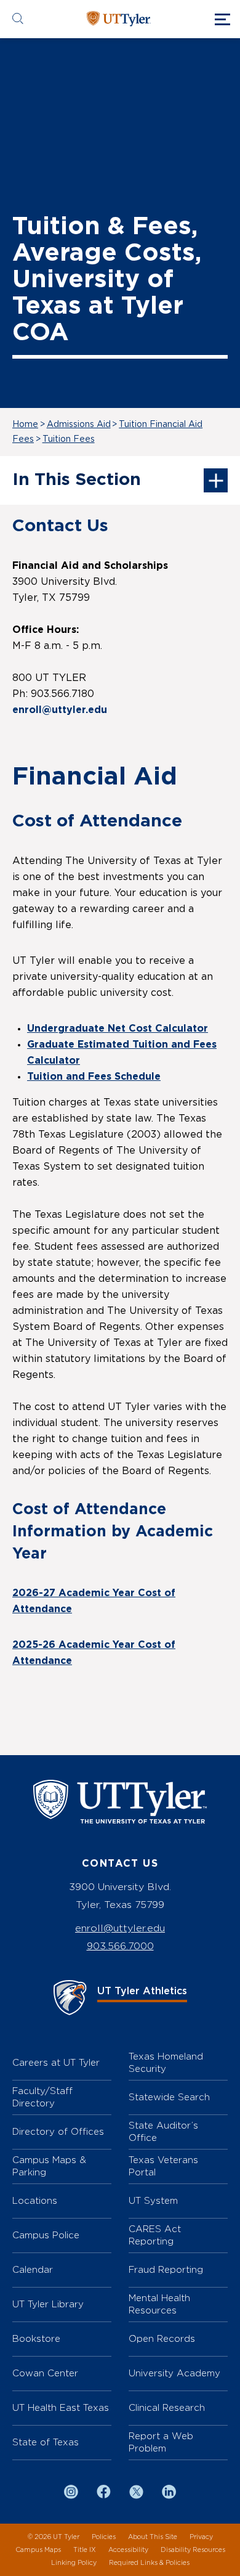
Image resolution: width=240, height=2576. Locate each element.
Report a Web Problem (161, 2442)
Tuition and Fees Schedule (94, 1077)
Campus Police (46, 2235)
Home (25, 425)
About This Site (153, 2537)
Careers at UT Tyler (56, 2062)
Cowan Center (45, 2373)
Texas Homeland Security (166, 2062)
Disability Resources (193, 2550)
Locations (35, 2200)
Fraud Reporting (166, 2269)
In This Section (77, 480)
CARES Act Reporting (155, 2235)
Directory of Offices (58, 2131)
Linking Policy (74, 2563)
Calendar (33, 2269)
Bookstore (36, 2338)
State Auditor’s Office (163, 2131)
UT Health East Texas (61, 2407)
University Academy (174, 2373)
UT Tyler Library (48, 2304)
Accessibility (128, 2550)
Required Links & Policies (149, 2563)
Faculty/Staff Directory (42, 2097)
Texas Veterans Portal (163, 2166)
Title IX (85, 2550)
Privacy (201, 2537)
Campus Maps (38, 2550)
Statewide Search (169, 2097)
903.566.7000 (120, 1946)
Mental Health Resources (159, 2304)
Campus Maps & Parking (49, 2166)
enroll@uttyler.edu (120, 1928)
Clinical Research (167, 2407)
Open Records (162, 2338)
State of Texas (46, 2442)
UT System (153, 2200)
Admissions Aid (79, 425)
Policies (104, 2537)
